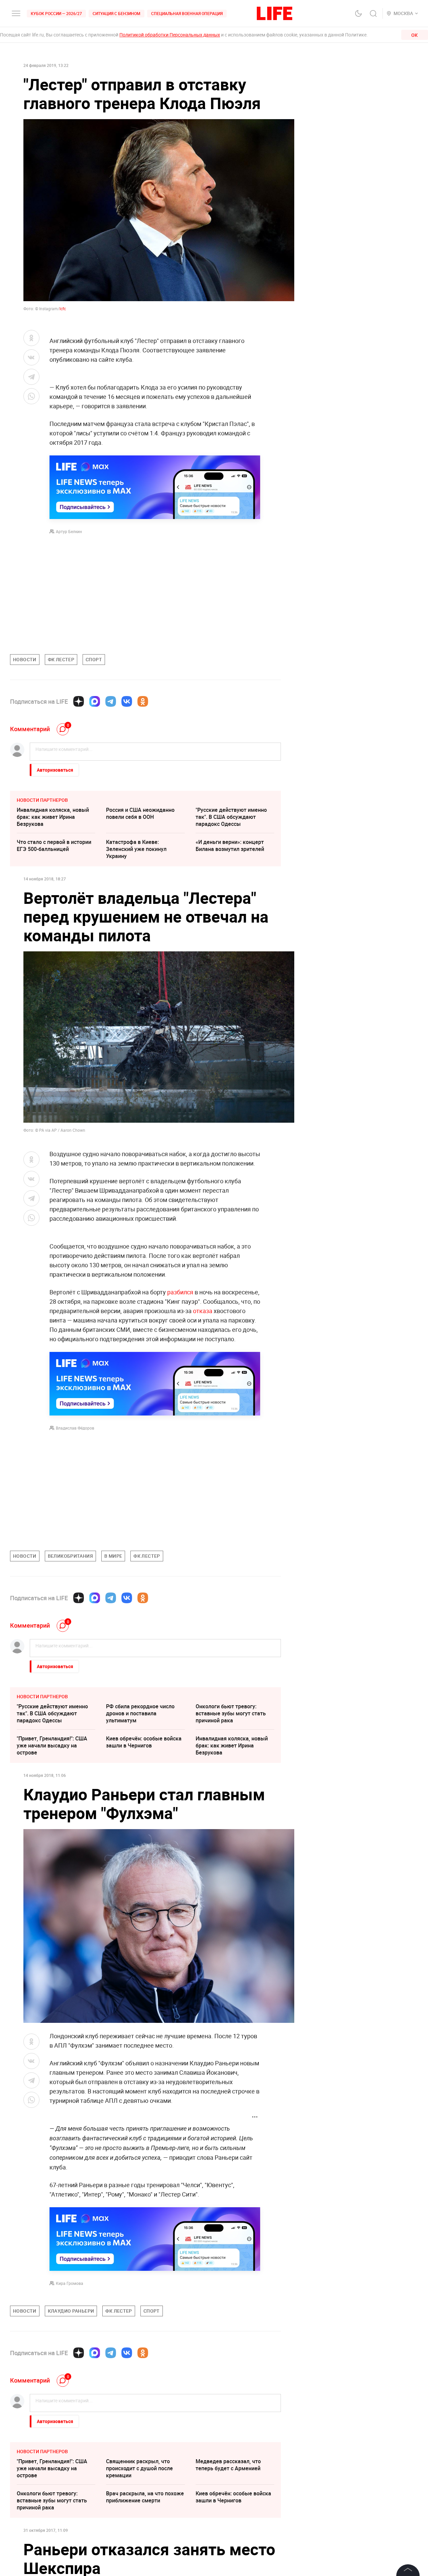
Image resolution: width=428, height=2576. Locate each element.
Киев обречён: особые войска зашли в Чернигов (144, 1742)
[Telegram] (111, 701)
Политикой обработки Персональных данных (170, 35)
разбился (180, 1292)
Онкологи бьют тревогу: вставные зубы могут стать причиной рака (231, 1713)
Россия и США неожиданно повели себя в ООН (140, 813)
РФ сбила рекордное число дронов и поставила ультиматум (140, 1713)
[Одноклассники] (143, 701)
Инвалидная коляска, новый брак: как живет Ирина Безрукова (53, 817)
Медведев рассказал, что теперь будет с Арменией (228, 2565)
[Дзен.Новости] (79, 701)
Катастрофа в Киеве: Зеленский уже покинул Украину (136, 849)
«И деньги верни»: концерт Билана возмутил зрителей (230, 845)
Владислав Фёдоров (75, 1428)
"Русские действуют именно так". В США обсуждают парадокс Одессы (231, 817)
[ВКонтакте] (127, 701)
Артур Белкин (69, 531)
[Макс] (95, 701)
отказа (203, 1311)
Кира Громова (70, 2283)
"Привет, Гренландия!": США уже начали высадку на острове (52, 1745)
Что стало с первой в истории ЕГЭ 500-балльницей (54, 845)
